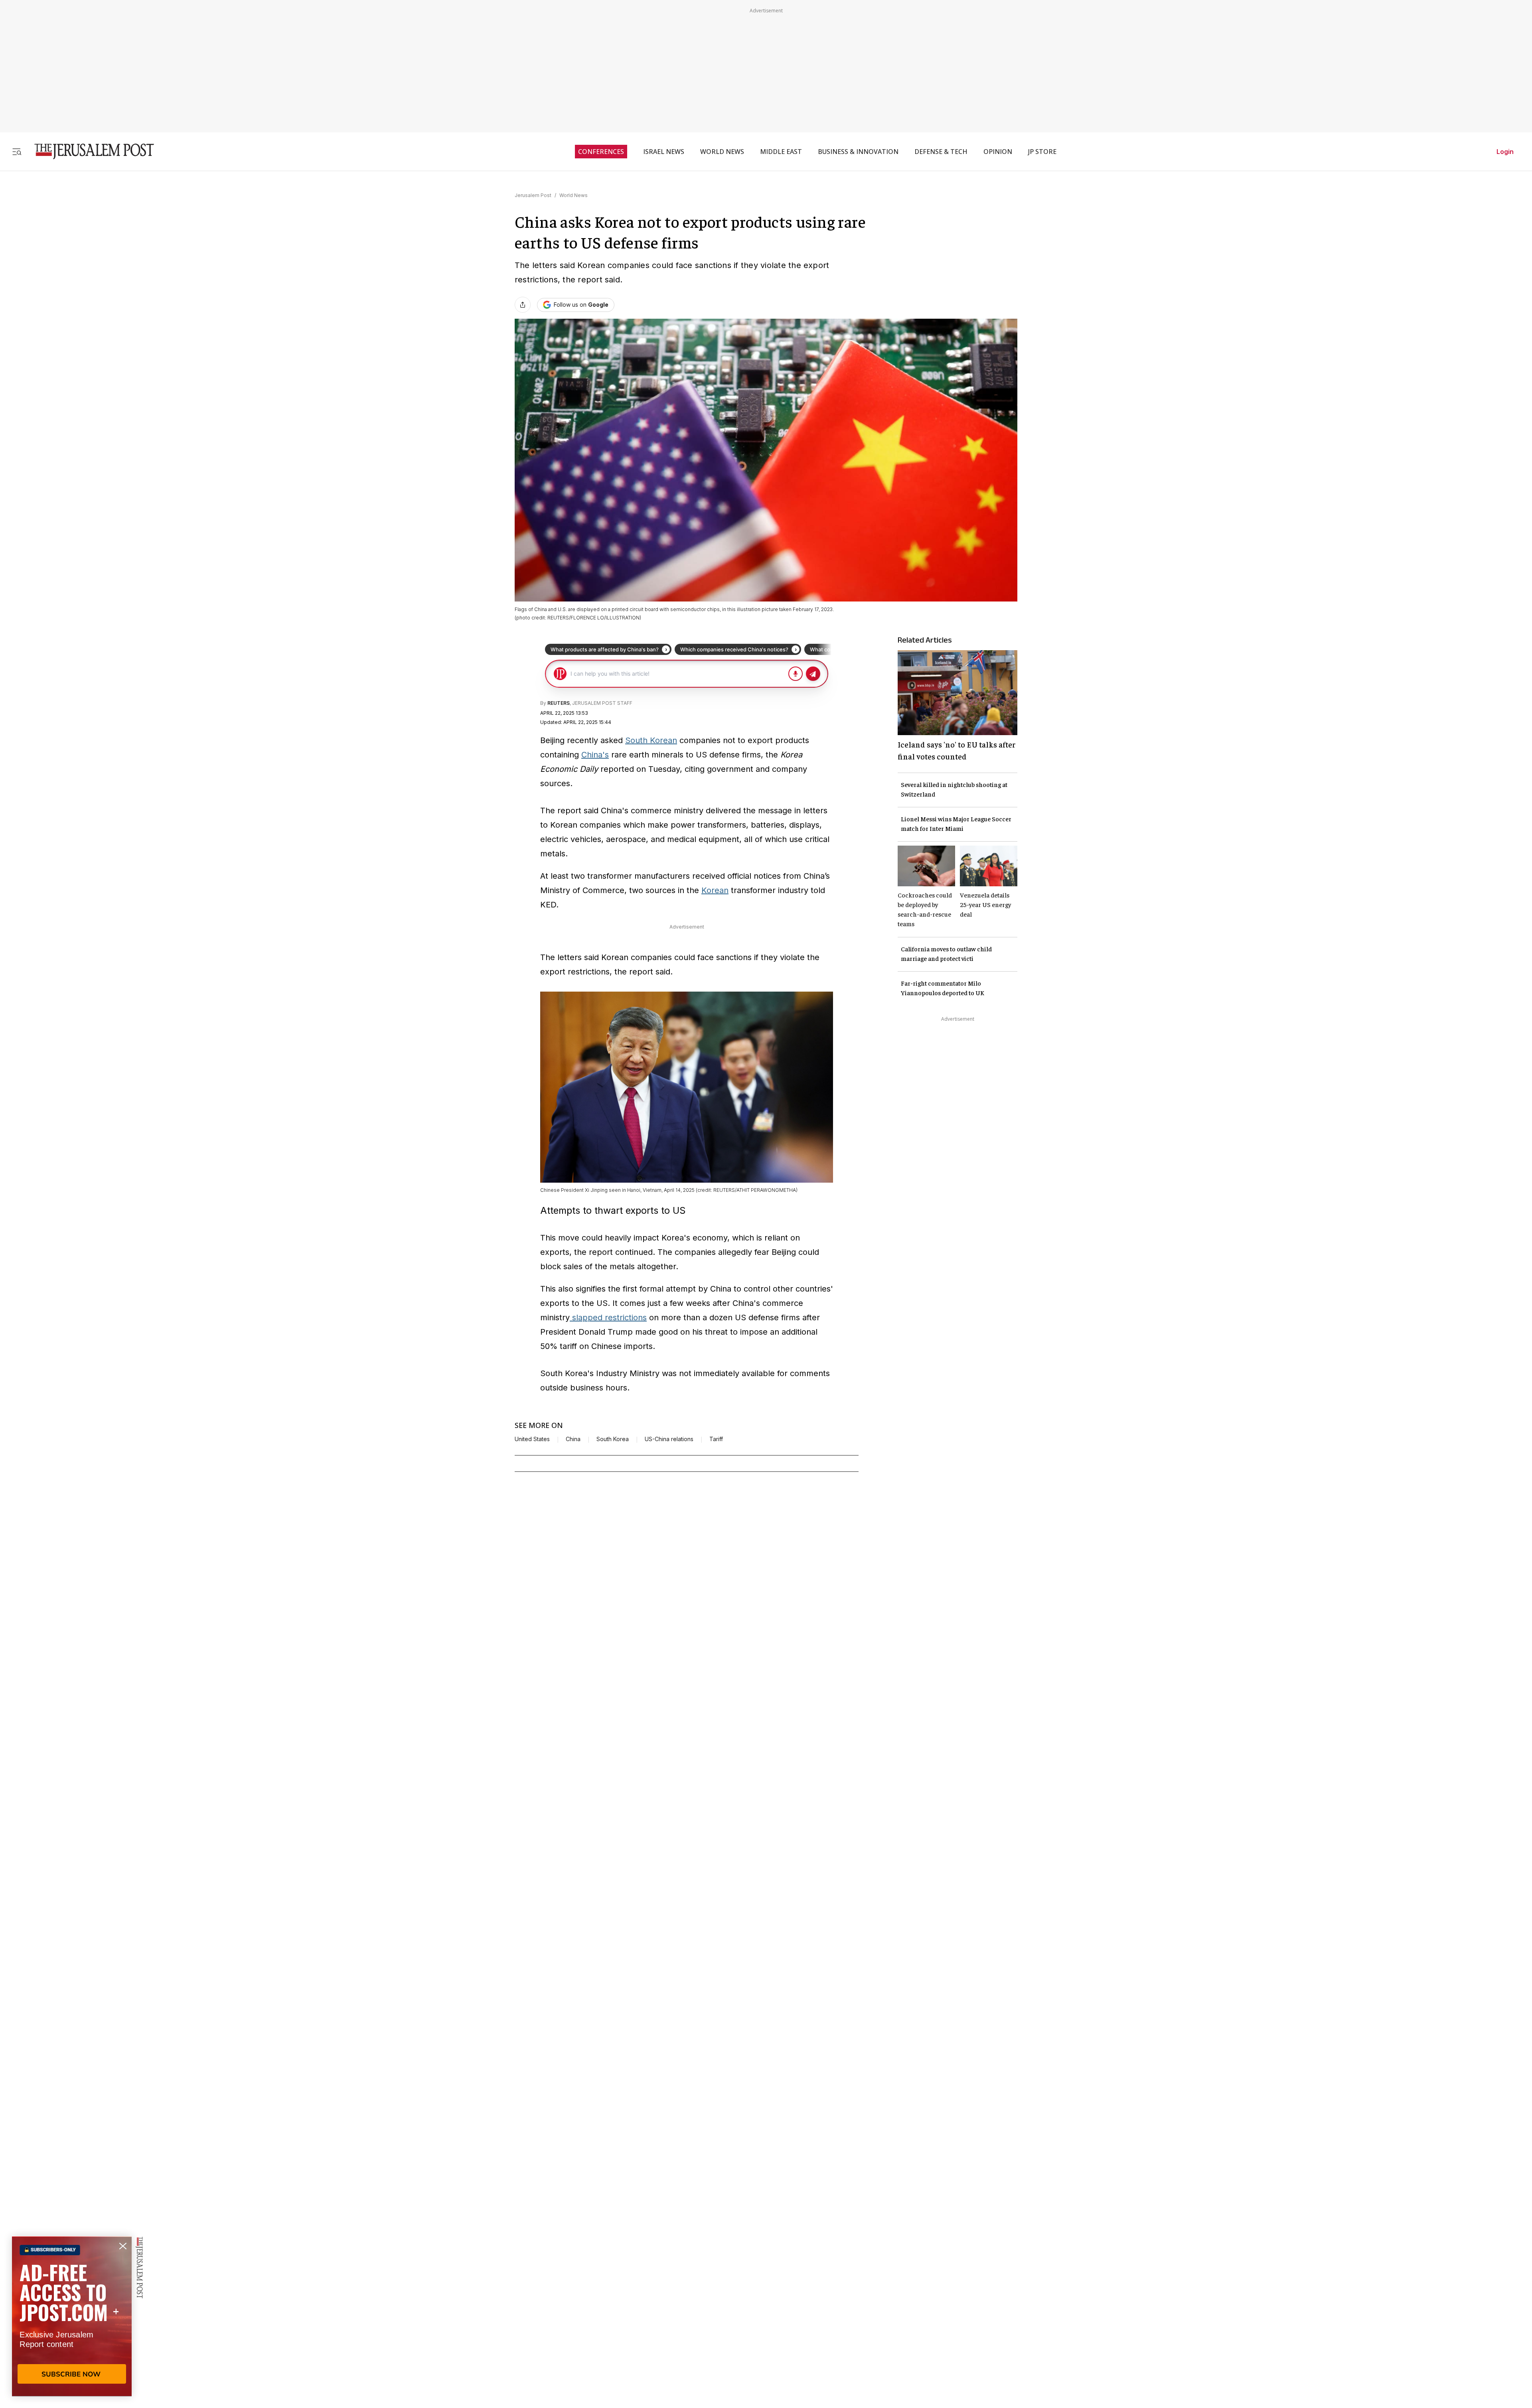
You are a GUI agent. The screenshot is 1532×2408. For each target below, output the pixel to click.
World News (574, 195)
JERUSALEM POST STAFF (602, 703)
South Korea (613, 1439)
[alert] (72, 2316)
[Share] (523, 305)
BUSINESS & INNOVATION (858, 152)
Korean (715, 890)
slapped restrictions (608, 1317)
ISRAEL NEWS (664, 152)
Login (1505, 152)
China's (595, 755)
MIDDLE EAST (781, 152)
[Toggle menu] (17, 151)
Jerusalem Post (533, 195)
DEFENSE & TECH (941, 152)
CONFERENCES (601, 152)
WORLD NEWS (722, 152)
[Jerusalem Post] (89, 151)
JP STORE (1042, 152)
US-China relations (669, 1439)
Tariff (716, 1439)
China (573, 1439)
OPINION (998, 152)
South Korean (651, 740)
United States (532, 1439)
